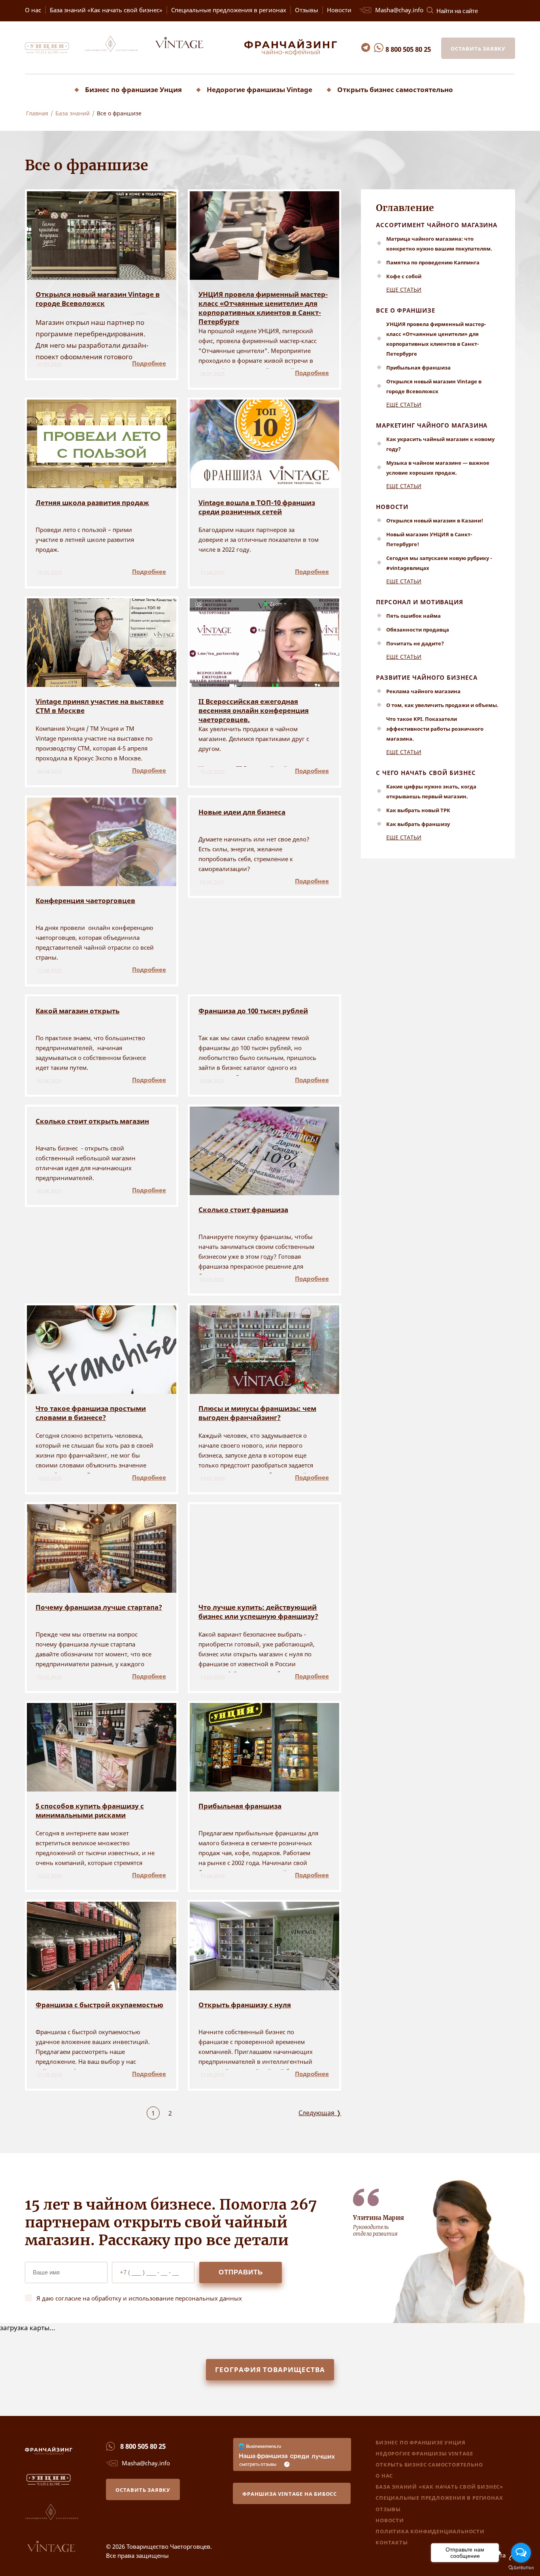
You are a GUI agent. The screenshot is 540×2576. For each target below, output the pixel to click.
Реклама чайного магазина (423, 691)
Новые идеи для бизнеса (242, 812)
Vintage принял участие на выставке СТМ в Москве (100, 706)
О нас (33, 10)
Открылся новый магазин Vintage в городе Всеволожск (98, 299)
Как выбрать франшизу (418, 824)
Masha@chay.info (399, 10)
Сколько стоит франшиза (243, 1210)
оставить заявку (478, 49)
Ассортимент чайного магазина (437, 225)
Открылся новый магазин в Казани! (435, 520)
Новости (339, 10)
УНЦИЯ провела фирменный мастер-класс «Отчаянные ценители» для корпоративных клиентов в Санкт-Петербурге (263, 303)
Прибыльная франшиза (240, 1806)
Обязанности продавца (418, 630)
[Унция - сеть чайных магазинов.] (54, 52)
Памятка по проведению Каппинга (433, 262)
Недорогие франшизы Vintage (260, 90)
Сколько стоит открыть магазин (92, 1121)
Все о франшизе (406, 310)
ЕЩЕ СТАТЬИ (404, 289)
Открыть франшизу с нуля (245, 2005)
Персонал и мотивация (420, 602)
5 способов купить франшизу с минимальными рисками (90, 1810)
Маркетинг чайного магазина (432, 425)
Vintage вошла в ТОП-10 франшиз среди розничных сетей (257, 507)
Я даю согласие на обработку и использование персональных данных (139, 2298)
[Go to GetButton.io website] (521, 2568)
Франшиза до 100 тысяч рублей (253, 1011)
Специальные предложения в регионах (229, 10)
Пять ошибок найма (413, 616)
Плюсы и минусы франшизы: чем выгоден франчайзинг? (257, 1413)
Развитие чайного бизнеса (427, 677)
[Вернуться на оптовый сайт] (186, 52)
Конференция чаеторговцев (85, 900)
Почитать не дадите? (415, 643)
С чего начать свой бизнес (426, 773)
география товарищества (270, 2370)
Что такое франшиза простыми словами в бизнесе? (91, 1413)
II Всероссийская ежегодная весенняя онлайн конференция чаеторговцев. (254, 710)
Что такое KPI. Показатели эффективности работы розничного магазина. (435, 729)
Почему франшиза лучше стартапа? (99, 1607)
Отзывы (307, 10)
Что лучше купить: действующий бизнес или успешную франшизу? (258, 1612)
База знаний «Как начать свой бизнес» (106, 10)
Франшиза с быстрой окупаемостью (99, 2005)
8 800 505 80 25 (408, 49)
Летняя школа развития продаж (92, 503)
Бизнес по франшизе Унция (133, 90)
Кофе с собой (404, 276)
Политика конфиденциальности (430, 2531)
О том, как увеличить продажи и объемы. (442, 705)
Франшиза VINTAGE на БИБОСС (290, 2494)
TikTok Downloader (30, 126)
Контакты (392, 2542)
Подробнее (149, 363)
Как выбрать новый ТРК (418, 810)
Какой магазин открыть (77, 1011)
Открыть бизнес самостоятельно (395, 90)
